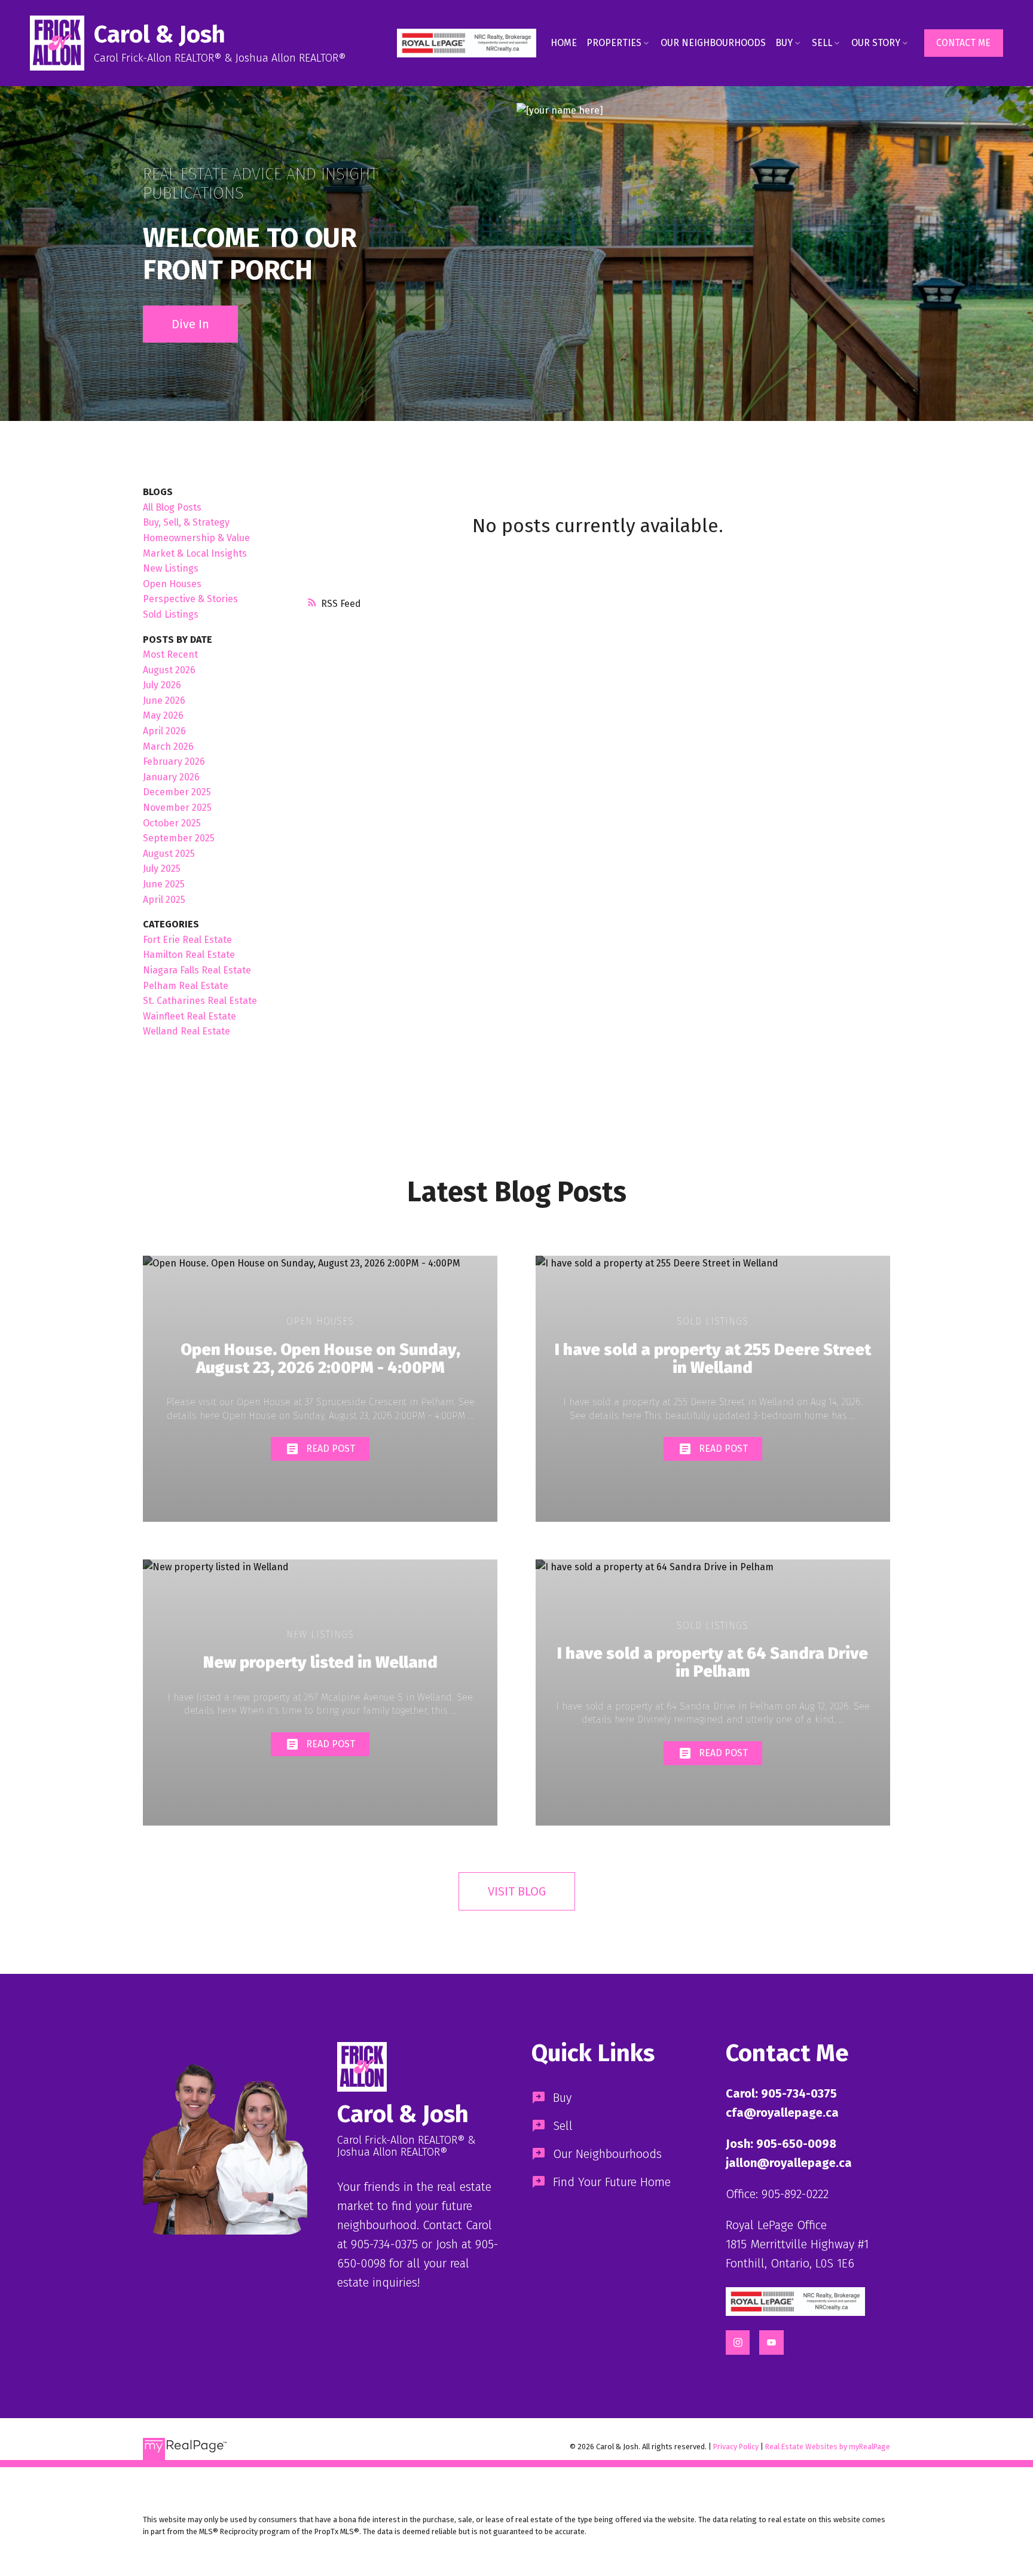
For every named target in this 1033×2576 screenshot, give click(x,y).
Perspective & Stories (190, 599)
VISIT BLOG (517, 1891)
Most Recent (170, 654)
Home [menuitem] (564, 43)
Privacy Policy (736, 2447)
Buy (784, 43)
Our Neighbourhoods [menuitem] (713, 43)
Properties (614, 43)
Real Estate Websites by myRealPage (828, 2447)
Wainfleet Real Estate (190, 1016)
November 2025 (177, 808)
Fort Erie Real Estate (187, 940)
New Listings (171, 568)
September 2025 (179, 838)
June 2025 (164, 884)
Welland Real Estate (187, 1031)
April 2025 (164, 900)
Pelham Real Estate (186, 986)
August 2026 (169, 670)
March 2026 (168, 747)
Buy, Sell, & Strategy (186, 522)
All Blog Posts (172, 507)
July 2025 (162, 869)
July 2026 (162, 685)
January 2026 (171, 777)
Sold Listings (171, 614)
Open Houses (172, 584)
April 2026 (164, 731)
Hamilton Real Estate (189, 955)
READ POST (331, 1449)
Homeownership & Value (196, 538)
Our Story (876, 43)
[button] (467, 43)
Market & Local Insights (195, 553)
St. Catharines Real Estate (200, 1001)
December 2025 (177, 792)
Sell (822, 43)
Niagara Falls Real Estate (197, 970)
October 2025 (172, 823)
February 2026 (174, 761)
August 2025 (169, 854)
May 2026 (163, 715)
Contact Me (963, 43)
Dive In (190, 324)
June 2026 (164, 701)
